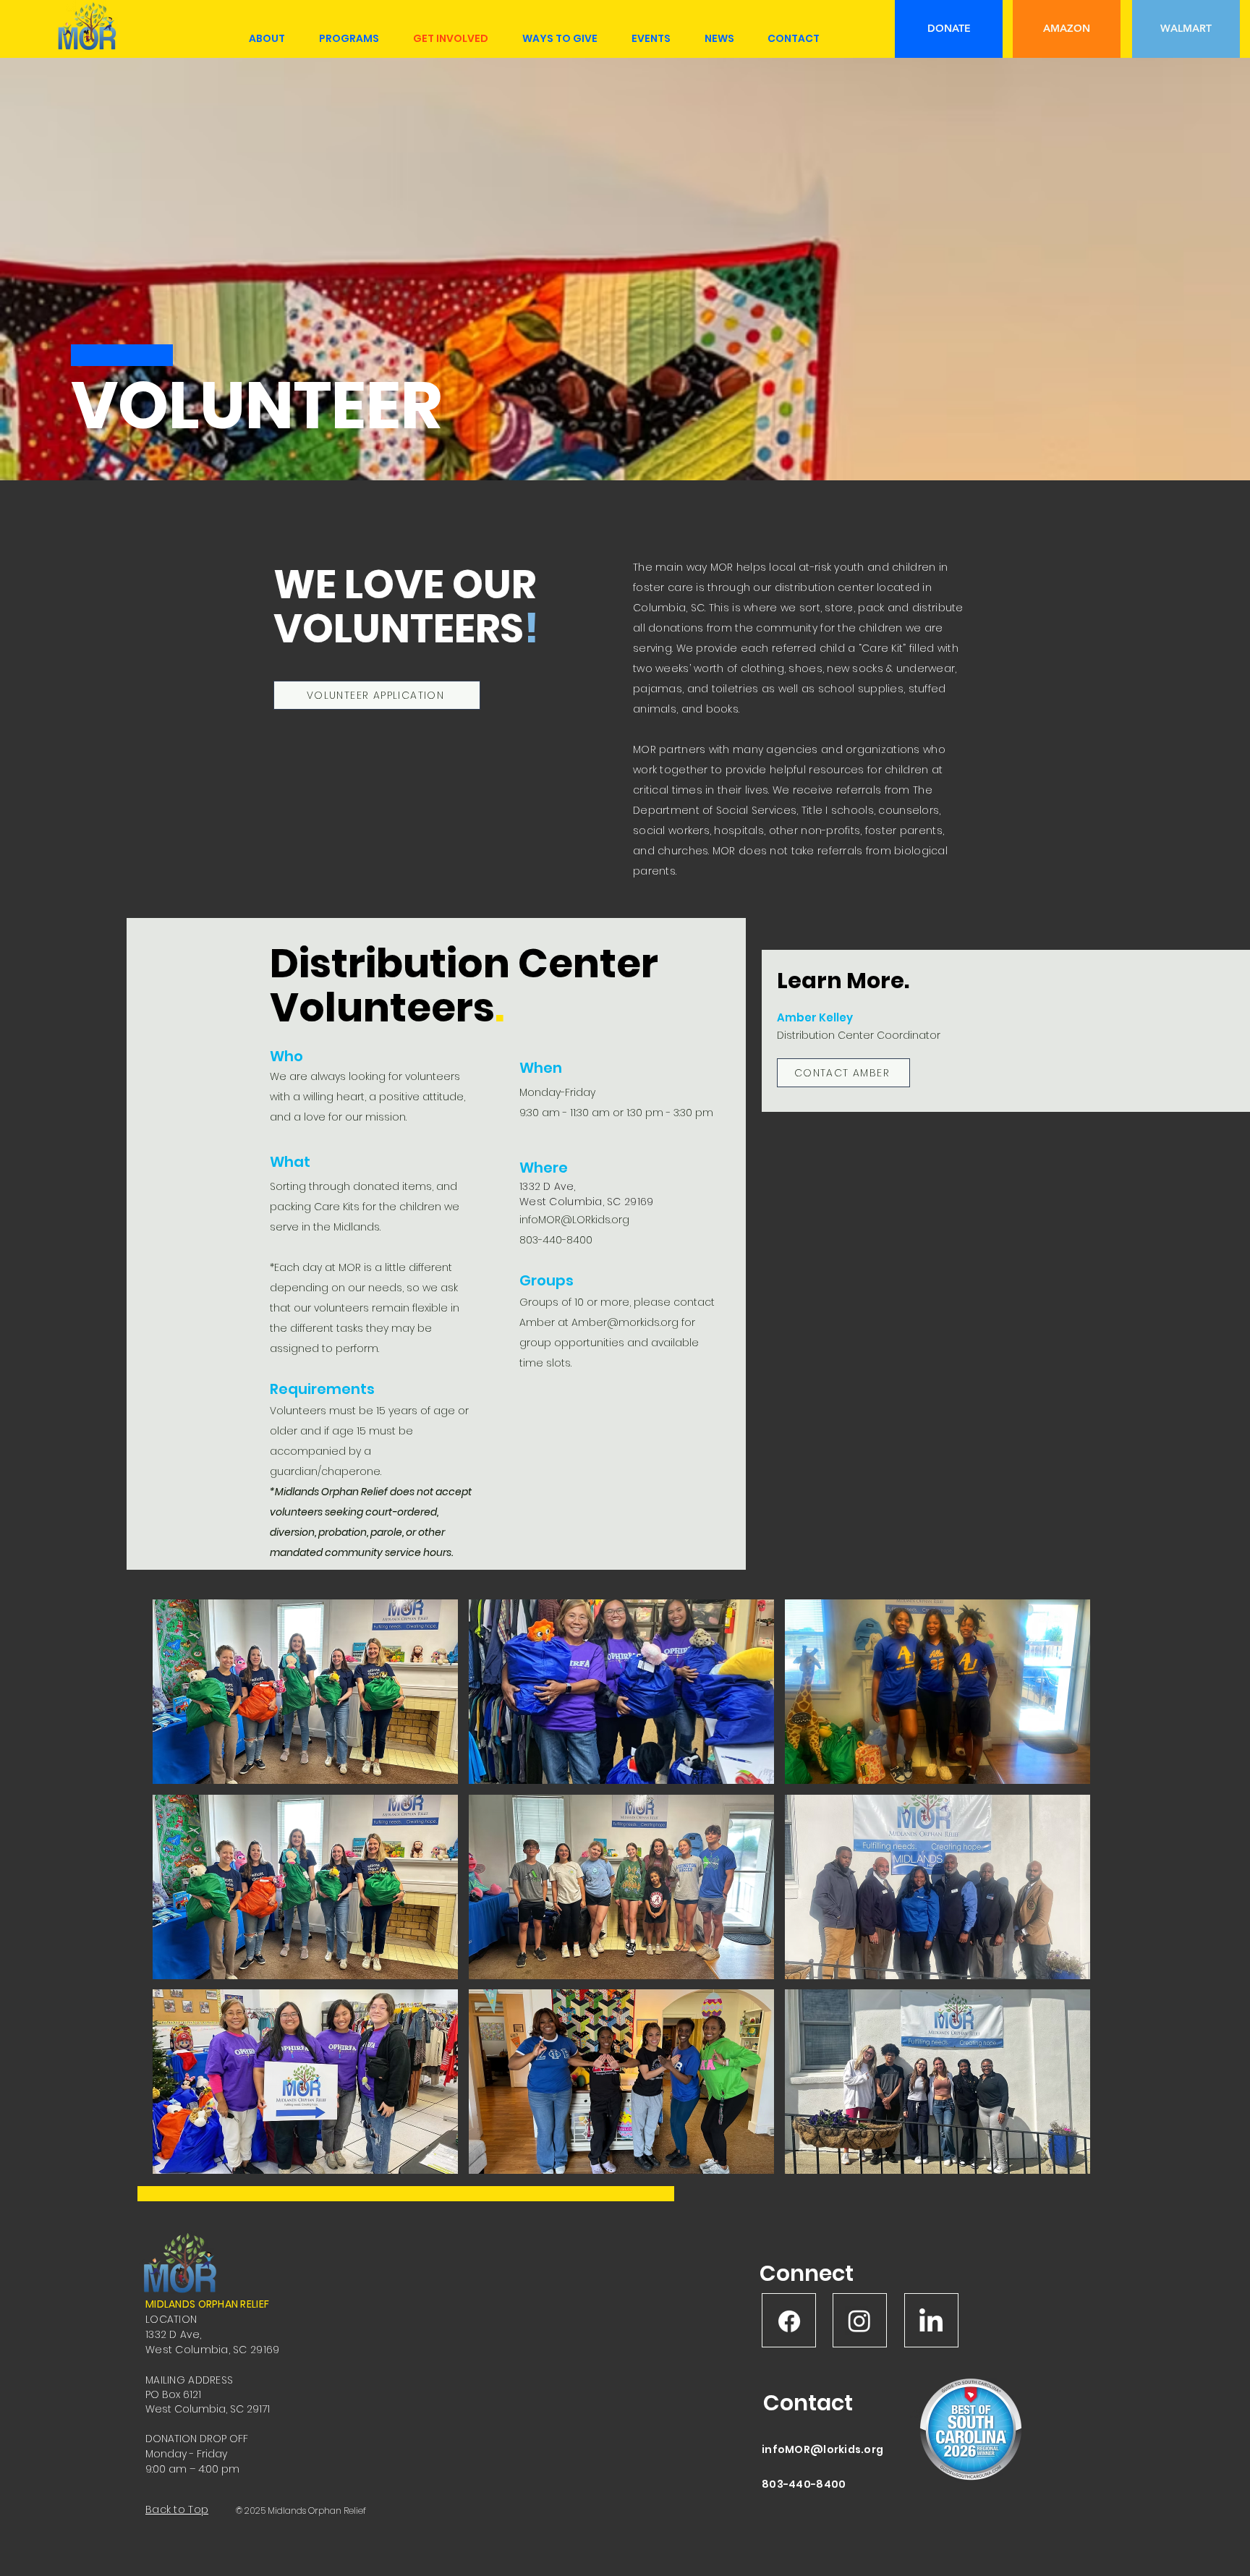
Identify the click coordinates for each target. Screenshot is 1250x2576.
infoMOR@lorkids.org (822, 2449)
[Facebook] (789, 2321)
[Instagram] (859, 2321)
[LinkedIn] (931, 2322)
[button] (305, 1692)
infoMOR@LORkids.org (574, 1220)
